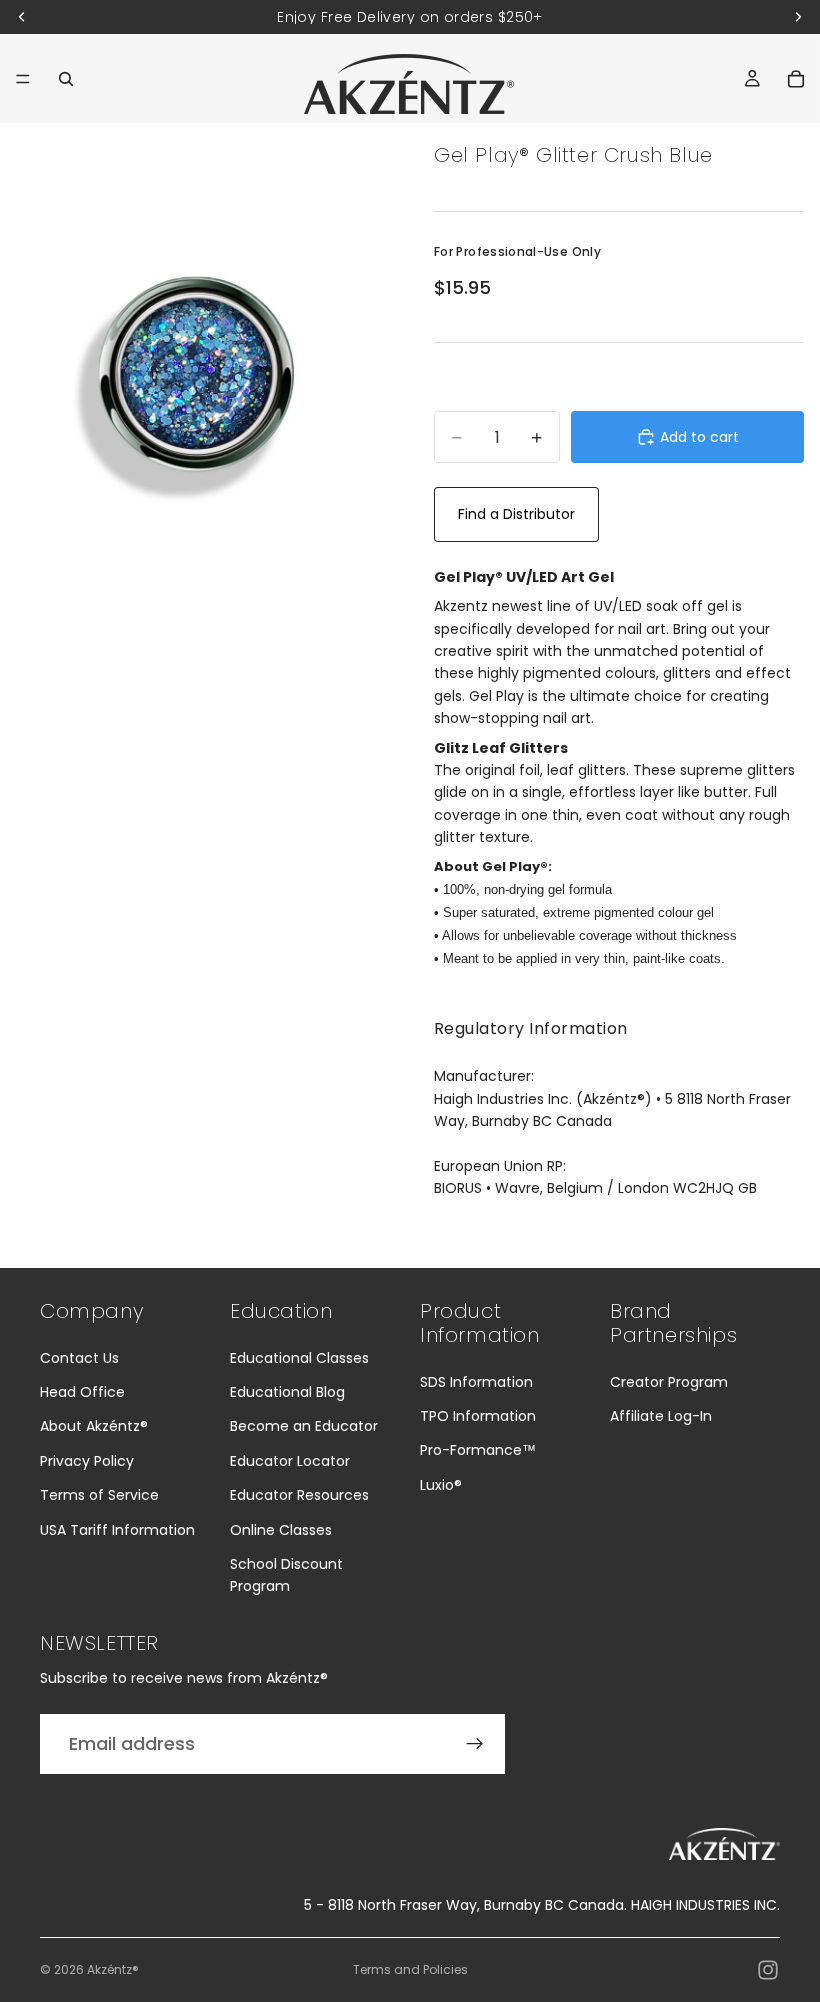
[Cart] (796, 79)
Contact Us (79, 1358)
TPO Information (478, 1416)
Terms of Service (99, 1495)
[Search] (66, 79)
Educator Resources (299, 1495)
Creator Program (669, 1382)
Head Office (82, 1392)
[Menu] (23, 79)
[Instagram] (768, 1970)
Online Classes (281, 1530)
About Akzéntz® (94, 1426)
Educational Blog (287, 1392)
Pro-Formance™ (478, 1450)
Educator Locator (290, 1461)
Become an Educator (304, 1426)
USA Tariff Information (117, 1530)
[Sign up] (475, 1744)
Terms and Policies (410, 1969)
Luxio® (441, 1485)
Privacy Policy (87, 1461)
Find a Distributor (516, 514)
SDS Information (476, 1382)
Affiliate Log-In (661, 1416)
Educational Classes (299, 1358)
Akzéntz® (113, 1969)
